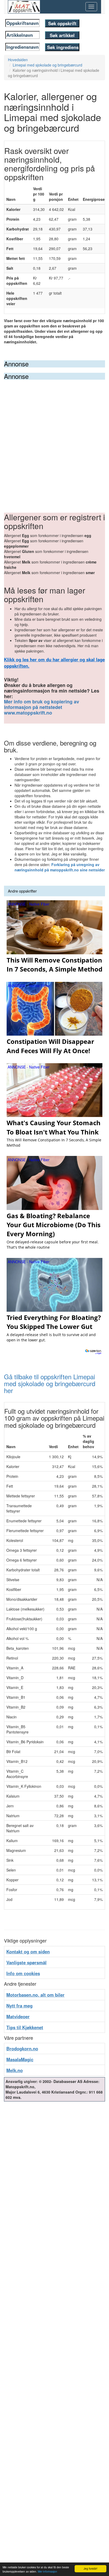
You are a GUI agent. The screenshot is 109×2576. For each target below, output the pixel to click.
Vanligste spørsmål (26, 1962)
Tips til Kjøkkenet (25, 2027)
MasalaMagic (20, 2059)
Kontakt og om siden (28, 1952)
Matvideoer (18, 2016)
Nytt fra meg (19, 2006)
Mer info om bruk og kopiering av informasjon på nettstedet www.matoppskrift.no (42, 707)
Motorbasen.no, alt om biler (35, 1995)
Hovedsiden (18, 60)
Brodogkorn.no (22, 2049)
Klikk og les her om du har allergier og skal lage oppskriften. (54, 663)
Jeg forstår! (90, 2568)
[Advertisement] (54, 437)
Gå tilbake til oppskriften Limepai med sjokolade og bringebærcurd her (50, 1384)
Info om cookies (23, 1973)
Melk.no (15, 2070)
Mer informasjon (47, 2571)
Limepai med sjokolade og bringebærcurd (47, 65)
